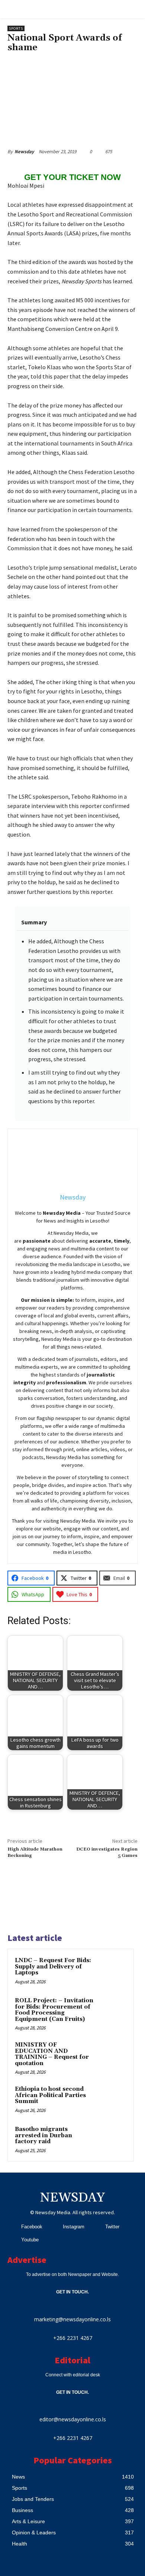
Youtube (30, 2240)
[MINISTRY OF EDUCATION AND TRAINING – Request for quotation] (112, 2055)
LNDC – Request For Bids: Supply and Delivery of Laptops (53, 1967)
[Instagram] (54, 2227)
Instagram (74, 2227)
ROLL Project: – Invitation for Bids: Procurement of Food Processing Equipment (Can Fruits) (54, 2010)
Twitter (112, 2227)
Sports (16, 28)
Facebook (32, 2227)
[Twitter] (96, 2227)
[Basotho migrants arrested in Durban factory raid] (112, 2139)
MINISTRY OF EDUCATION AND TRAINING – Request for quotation (52, 2054)
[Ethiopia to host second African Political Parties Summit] (112, 2099)
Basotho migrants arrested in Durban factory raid (43, 2135)
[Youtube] (12, 2240)
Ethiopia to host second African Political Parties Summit (50, 2095)
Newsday (24, 152)
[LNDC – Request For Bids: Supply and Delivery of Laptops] (112, 1971)
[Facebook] (12, 2227)
